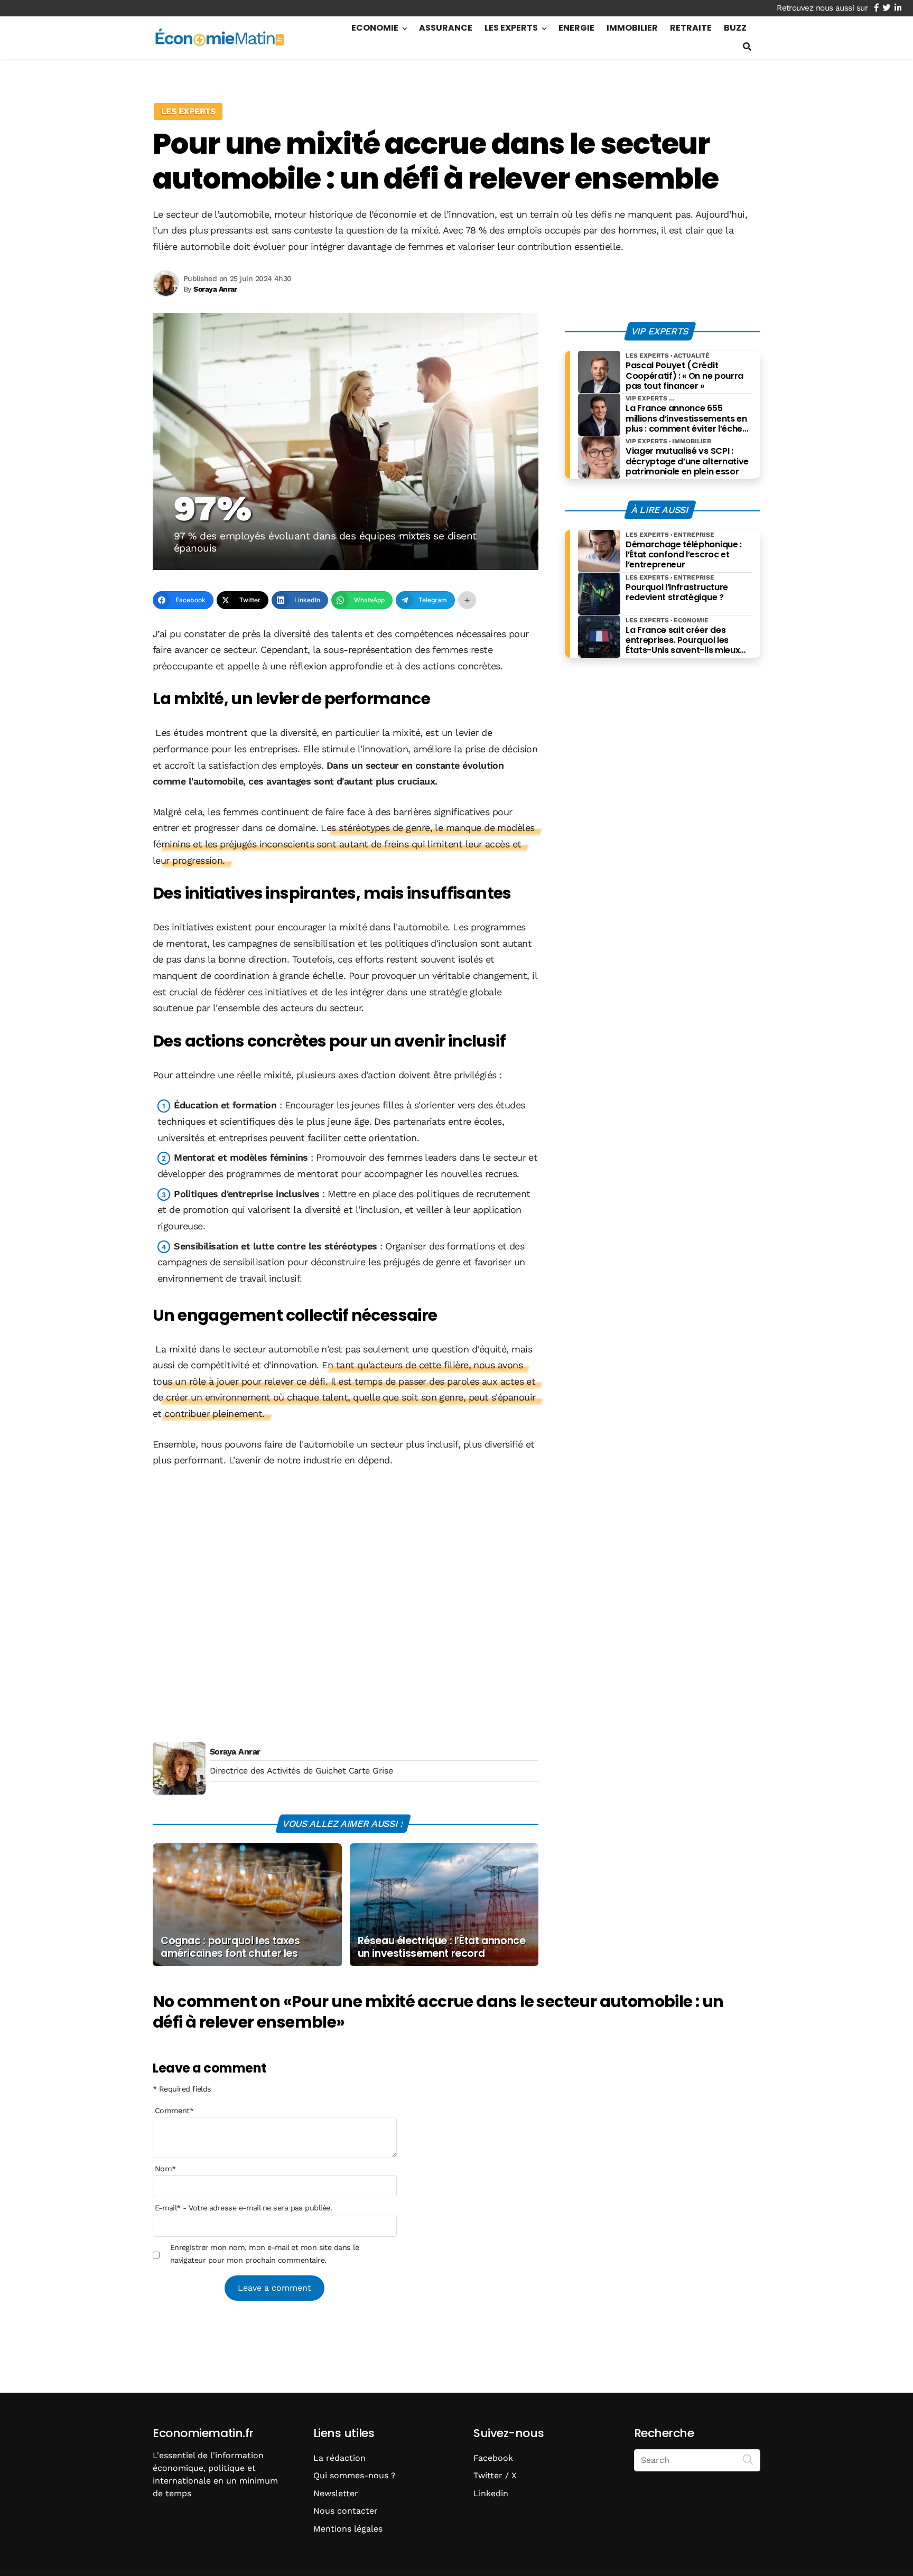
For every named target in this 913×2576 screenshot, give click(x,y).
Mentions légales (348, 2529)
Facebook (493, 2458)
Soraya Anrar (235, 1752)
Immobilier (632, 28)
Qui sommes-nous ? (355, 2475)
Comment (174, 2111)
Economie (375, 28)
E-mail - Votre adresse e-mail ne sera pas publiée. (243, 2208)
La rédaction (339, 2458)
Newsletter (336, 2493)
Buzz (735, 28)
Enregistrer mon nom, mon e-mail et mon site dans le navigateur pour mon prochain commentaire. (264, 2254)
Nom (165, 2169)
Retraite (691, 28)
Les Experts (511, 28)
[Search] (748, 2459)
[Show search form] (747, 47)
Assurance (446, 28)
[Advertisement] (346, 1599)
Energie (576, 28)
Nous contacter (346, 2511)
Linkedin (491, 2493)
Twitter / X (495, 2475)
